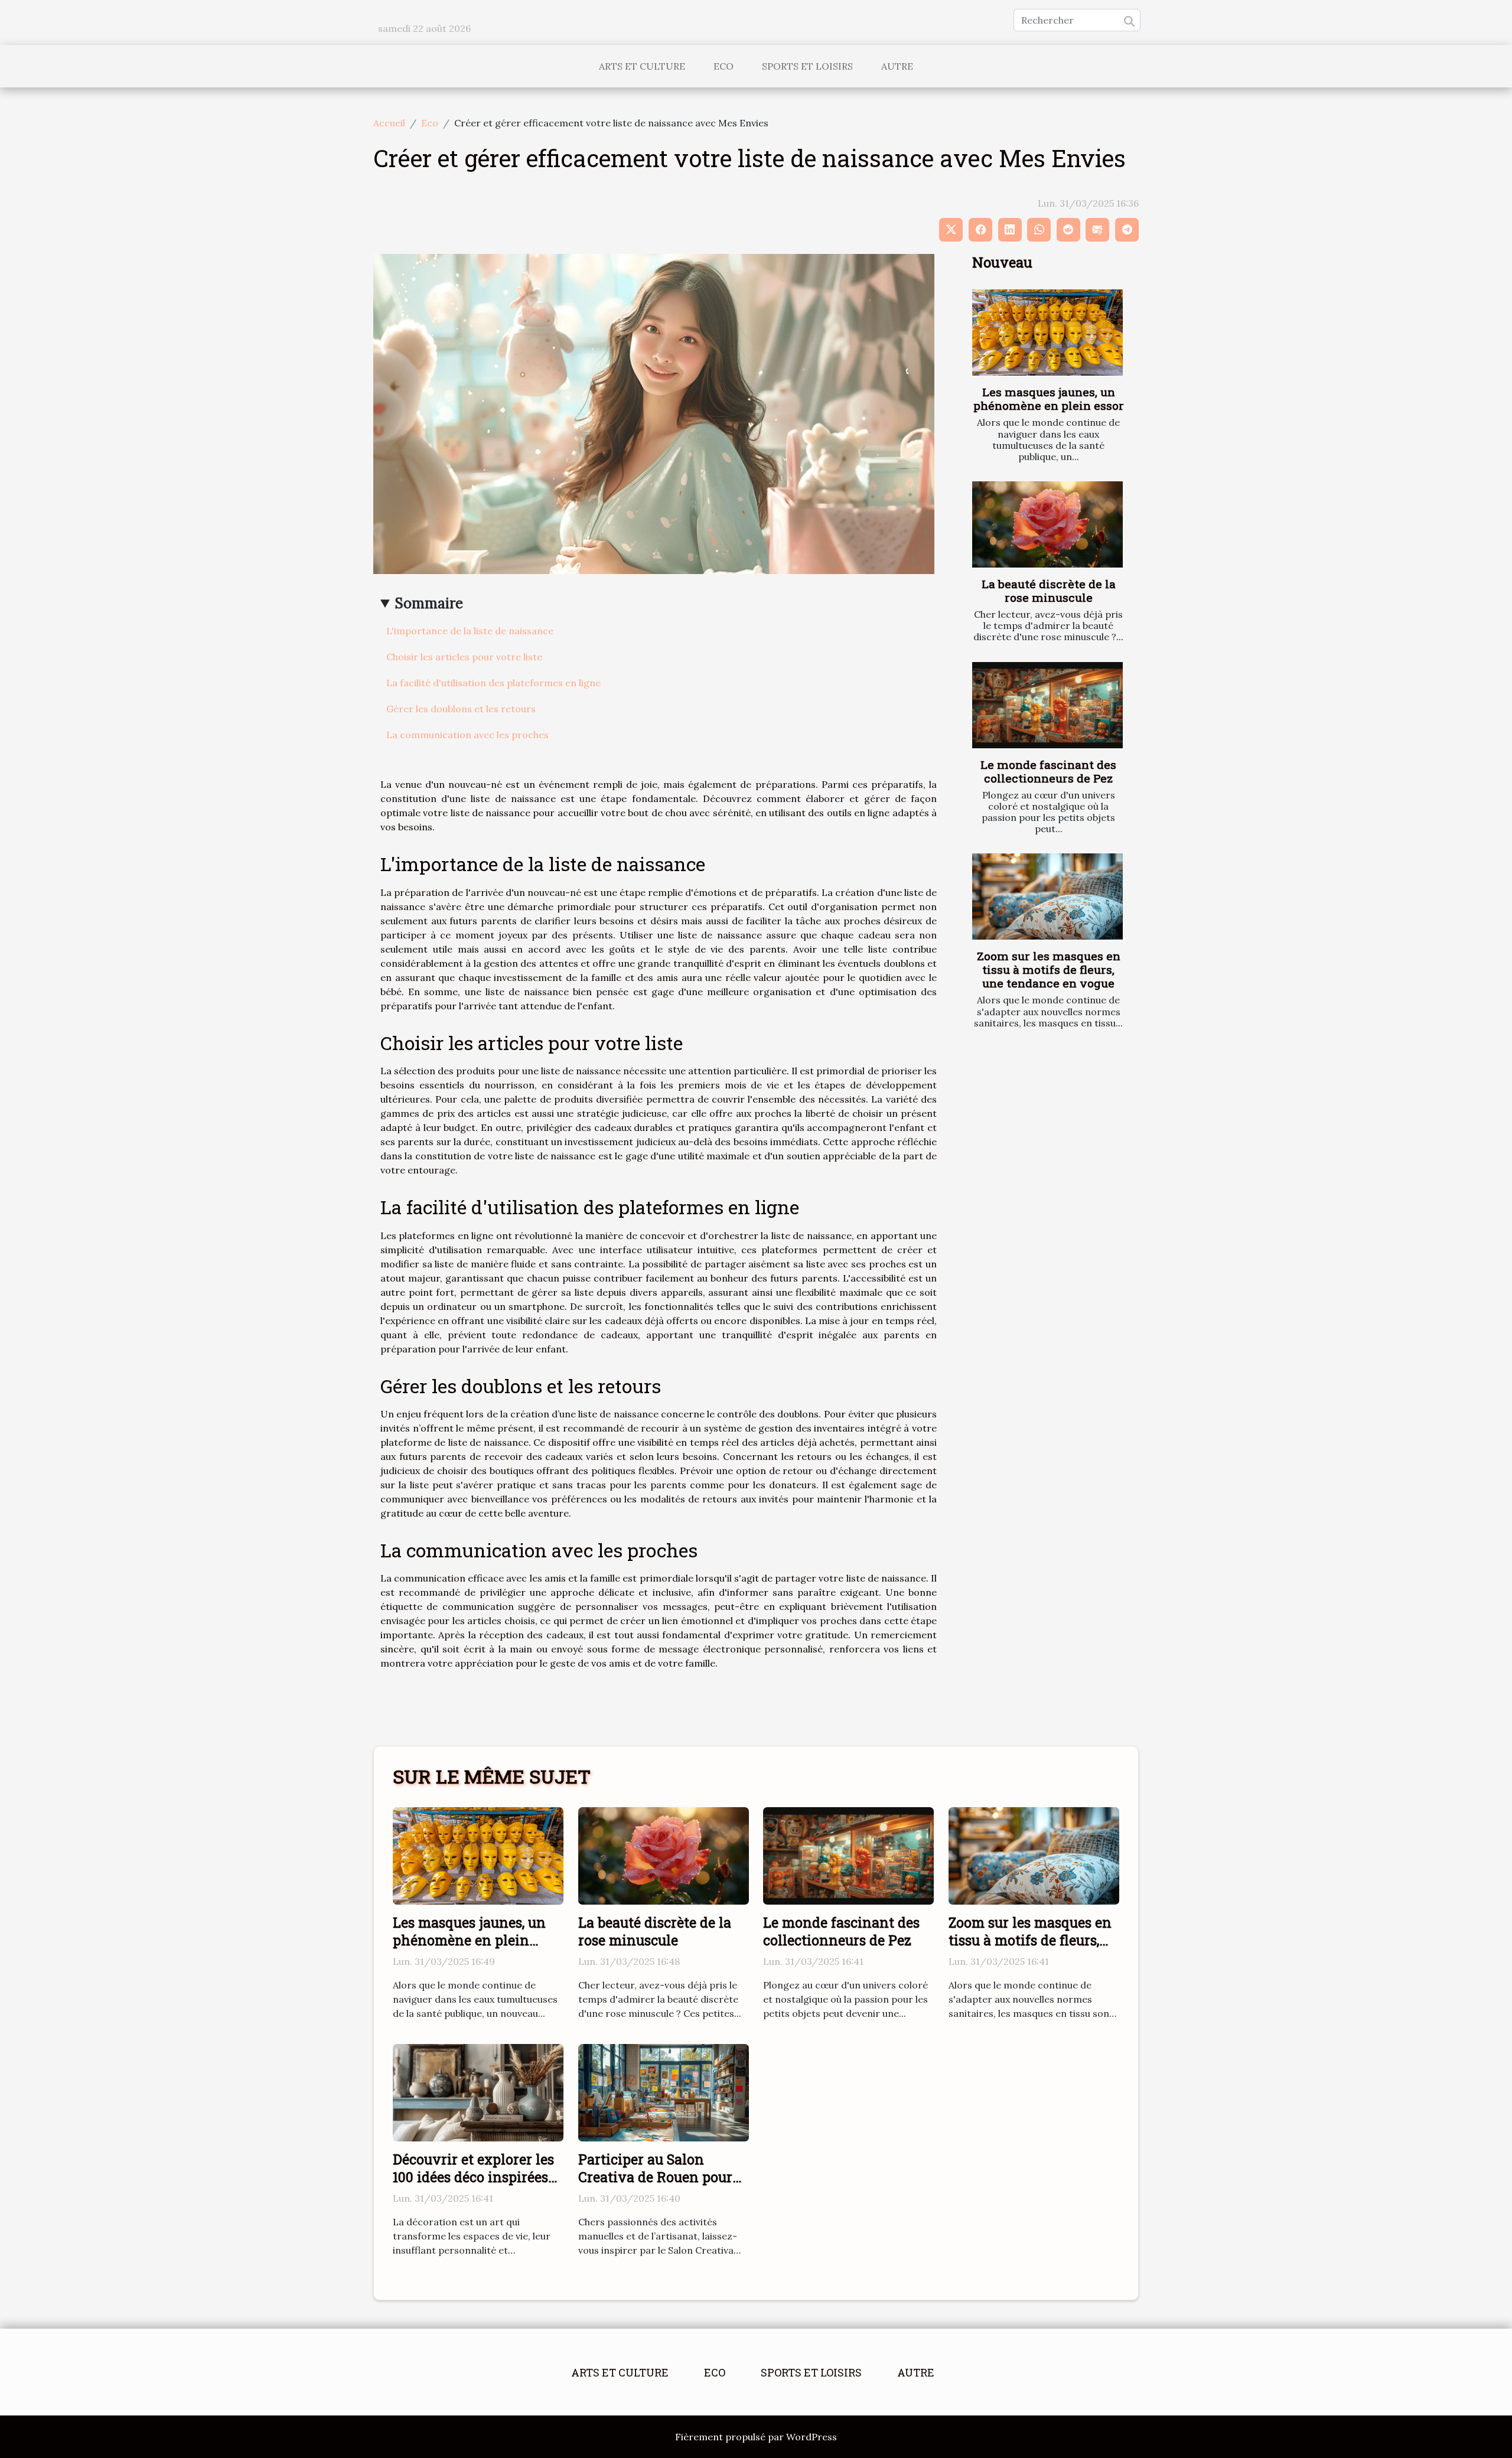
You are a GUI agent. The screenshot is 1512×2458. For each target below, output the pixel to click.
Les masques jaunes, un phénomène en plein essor (1049, 399)
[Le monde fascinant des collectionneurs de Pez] (1047, 705)
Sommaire (429, 603)
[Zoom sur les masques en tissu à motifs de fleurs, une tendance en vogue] (1047, 897)
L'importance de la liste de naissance (470, 631)
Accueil (389, 123)
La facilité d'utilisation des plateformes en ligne (493, 683)
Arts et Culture (642, 66)
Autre (897, 66)
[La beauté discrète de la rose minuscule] (1047, 524)
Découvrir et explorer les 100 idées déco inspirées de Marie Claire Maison (473, 2177)
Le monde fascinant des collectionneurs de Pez (1048, 771)
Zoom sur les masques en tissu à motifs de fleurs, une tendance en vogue (1049, 969)
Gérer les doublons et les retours (461, 709)
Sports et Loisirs (807, 66)
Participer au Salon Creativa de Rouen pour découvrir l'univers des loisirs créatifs (655, 2186)
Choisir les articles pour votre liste (464, 657)
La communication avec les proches (467, 735)
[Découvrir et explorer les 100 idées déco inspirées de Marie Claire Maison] (478, 2092)
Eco (724, 66)
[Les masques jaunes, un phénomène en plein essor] (1047, 332)
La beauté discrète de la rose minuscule (1049, 591)
